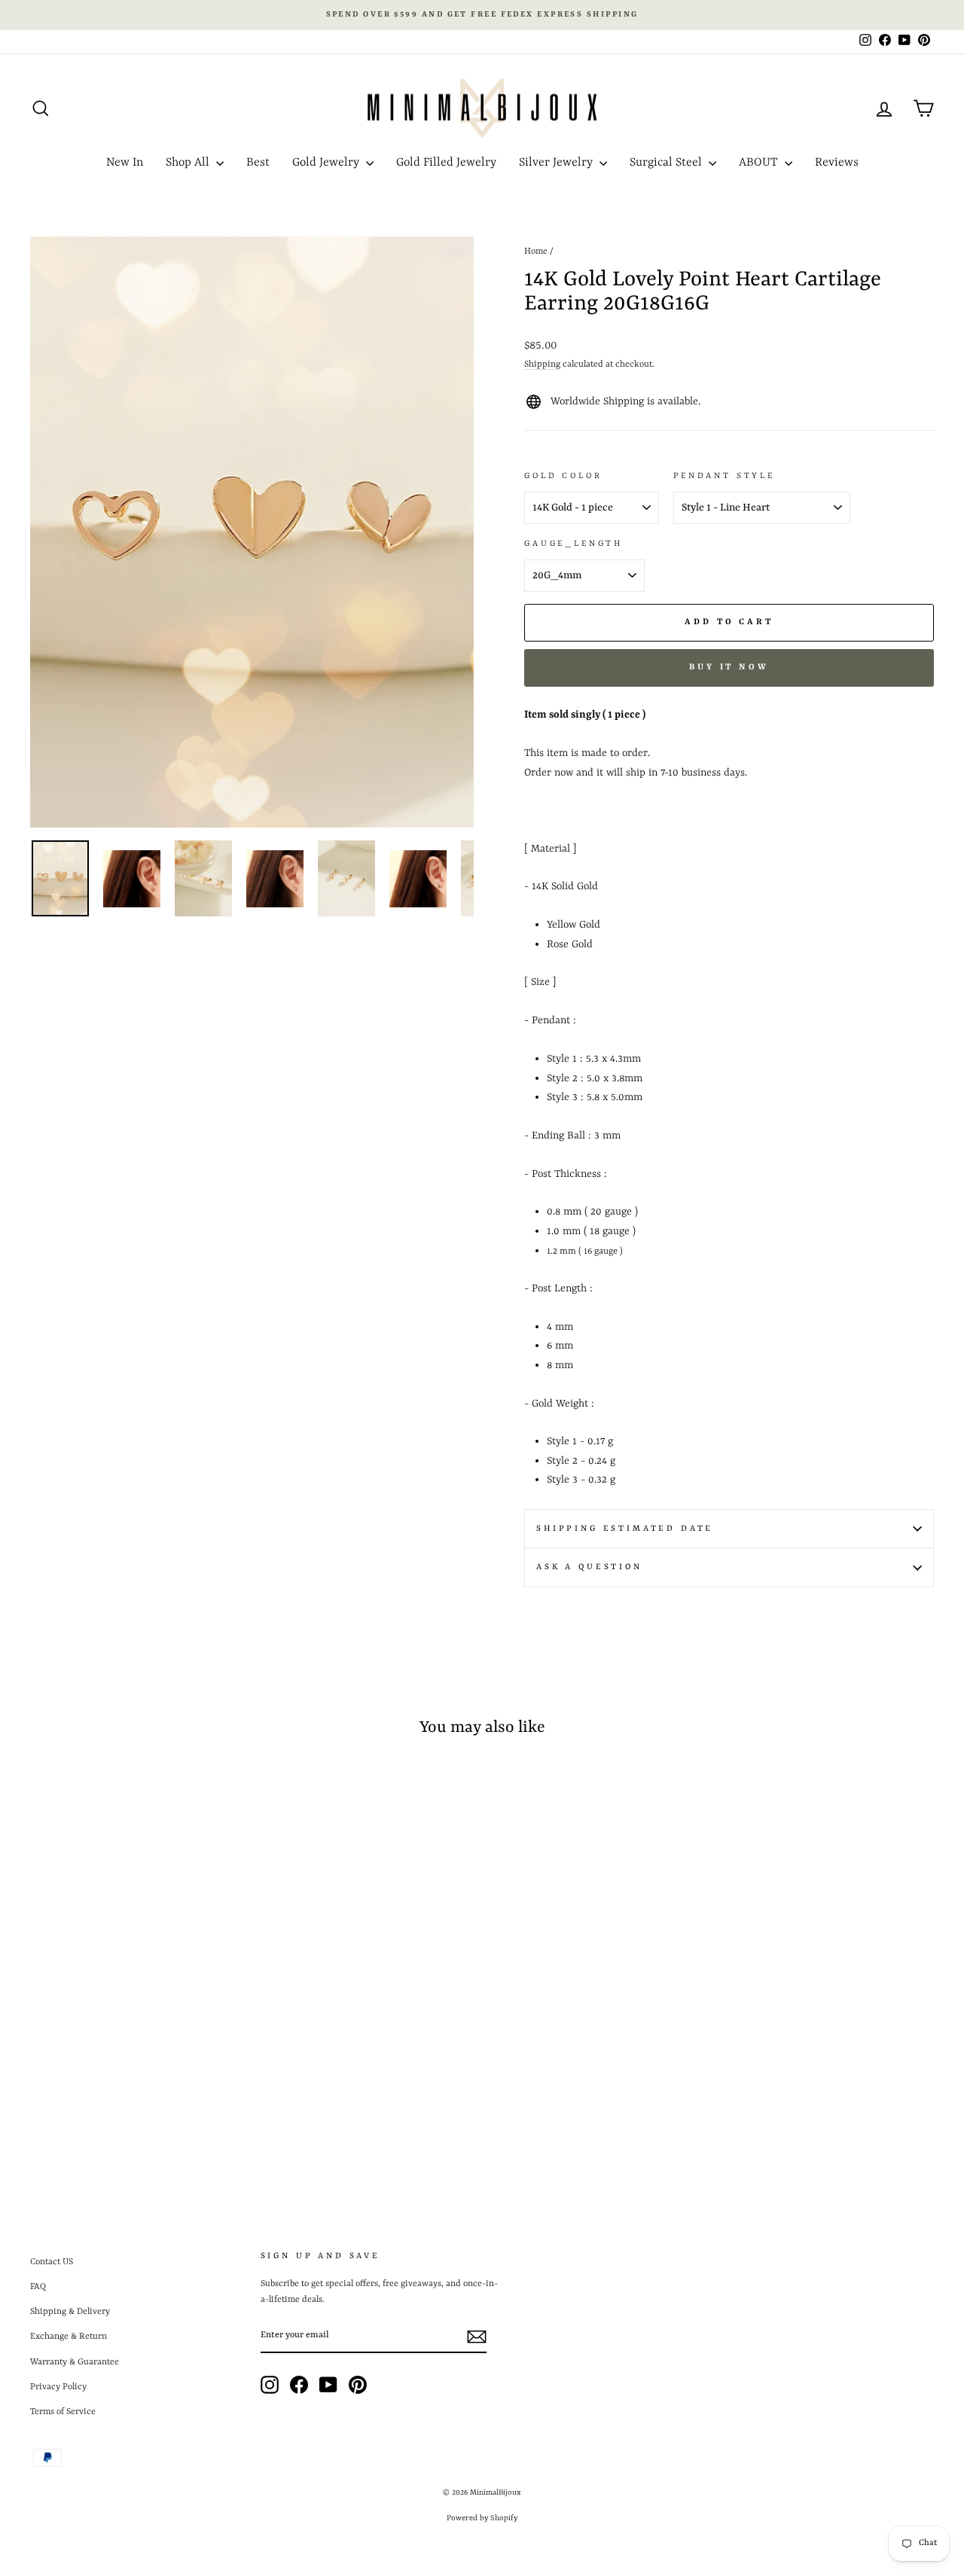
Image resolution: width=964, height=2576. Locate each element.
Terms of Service (63, 2412)
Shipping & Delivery (70, 2312)
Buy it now (729, 668)
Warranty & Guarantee (75, 2362)
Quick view (137, 2041)
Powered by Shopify (482, 2518)
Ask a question (589, 1567)
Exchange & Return (69, 2337)
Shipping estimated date (625, 1529)
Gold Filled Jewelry (446, 163)
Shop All (189, 163)
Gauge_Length (574, 544)
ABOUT (760, 163)
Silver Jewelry (557, 163)
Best (258, 163)
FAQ (38, 2287)
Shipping (542, 364)
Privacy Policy (58, 2387)
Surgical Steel (667, 163)
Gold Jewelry (327, 163)
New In (125, 163)
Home (536, 252)
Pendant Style (724, 476)
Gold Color (563, 476)
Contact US (52, 2262)
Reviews (837, 163)
